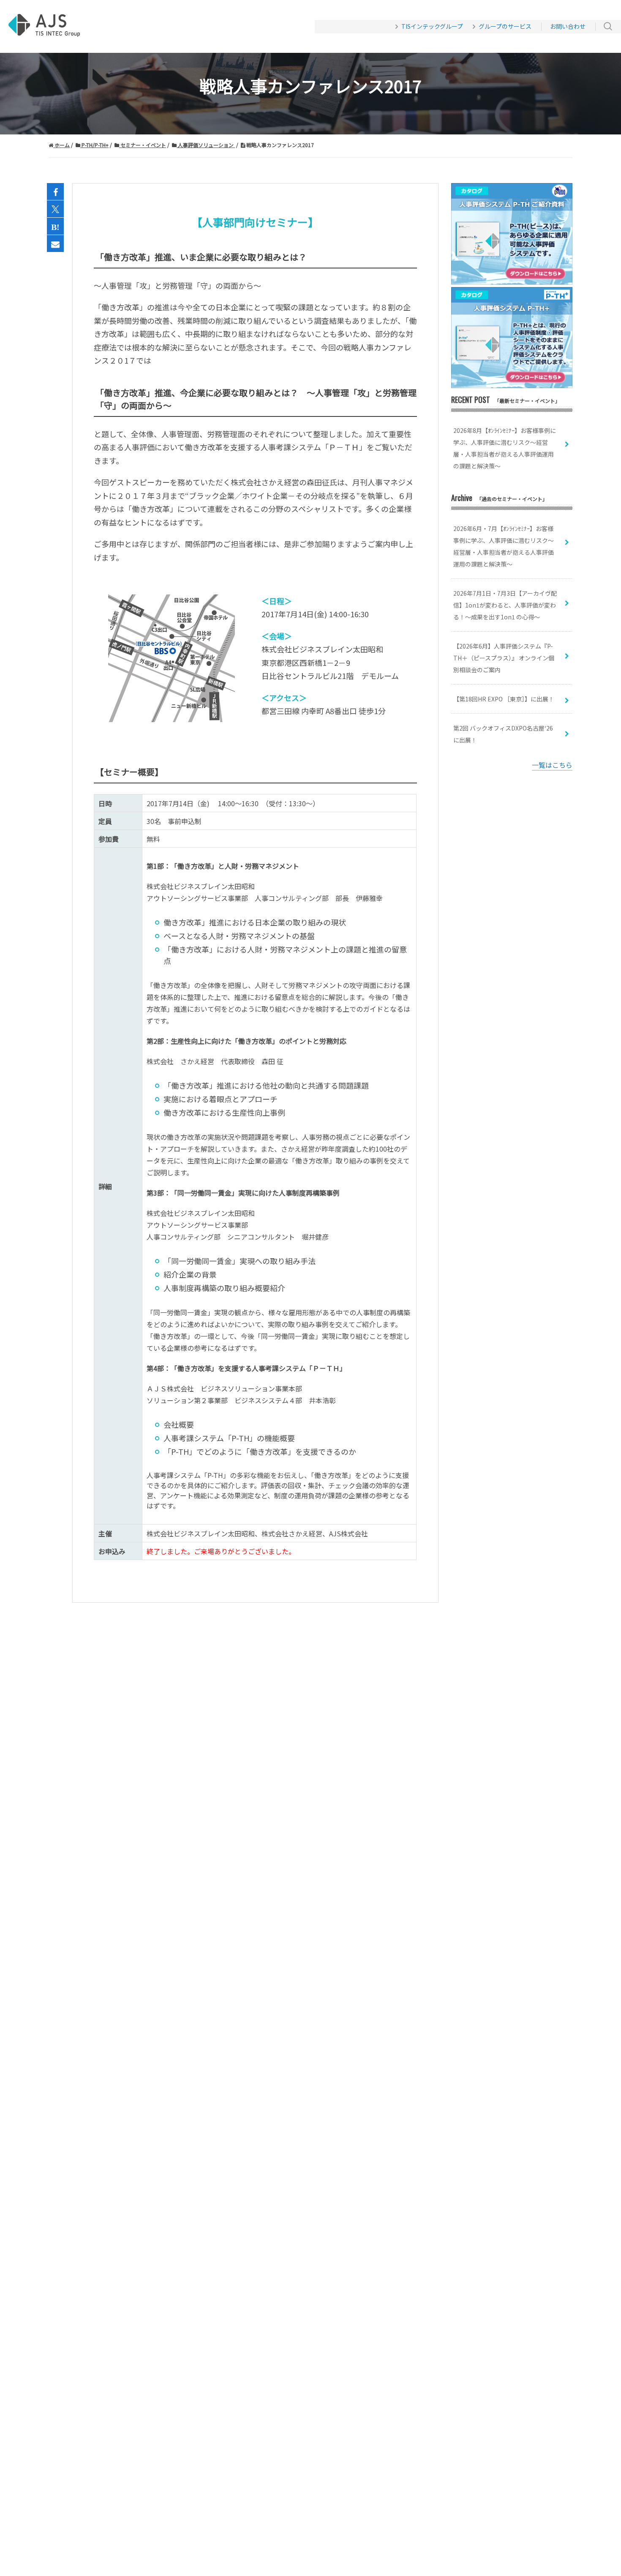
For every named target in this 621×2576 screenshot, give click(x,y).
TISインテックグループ (432, 26)
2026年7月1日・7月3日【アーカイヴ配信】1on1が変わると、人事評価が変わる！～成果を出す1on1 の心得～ (505, 605)
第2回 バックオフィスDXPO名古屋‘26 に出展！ (503, 734)
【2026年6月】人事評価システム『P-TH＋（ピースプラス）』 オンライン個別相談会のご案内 (504, 658)
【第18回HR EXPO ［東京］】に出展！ (504, 699)
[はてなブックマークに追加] (55, 227)
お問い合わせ (568, 26)
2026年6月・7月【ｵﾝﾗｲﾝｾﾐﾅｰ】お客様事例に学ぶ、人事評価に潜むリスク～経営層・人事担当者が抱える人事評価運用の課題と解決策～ (504, 546)
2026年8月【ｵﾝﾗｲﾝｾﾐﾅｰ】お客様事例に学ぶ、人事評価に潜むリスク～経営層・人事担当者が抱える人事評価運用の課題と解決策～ (505, 448)
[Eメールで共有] (55, 244)
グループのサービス (505, 26)
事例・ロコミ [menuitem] (194, 27)
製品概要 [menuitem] (144, 27)
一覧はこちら (552, 765)
